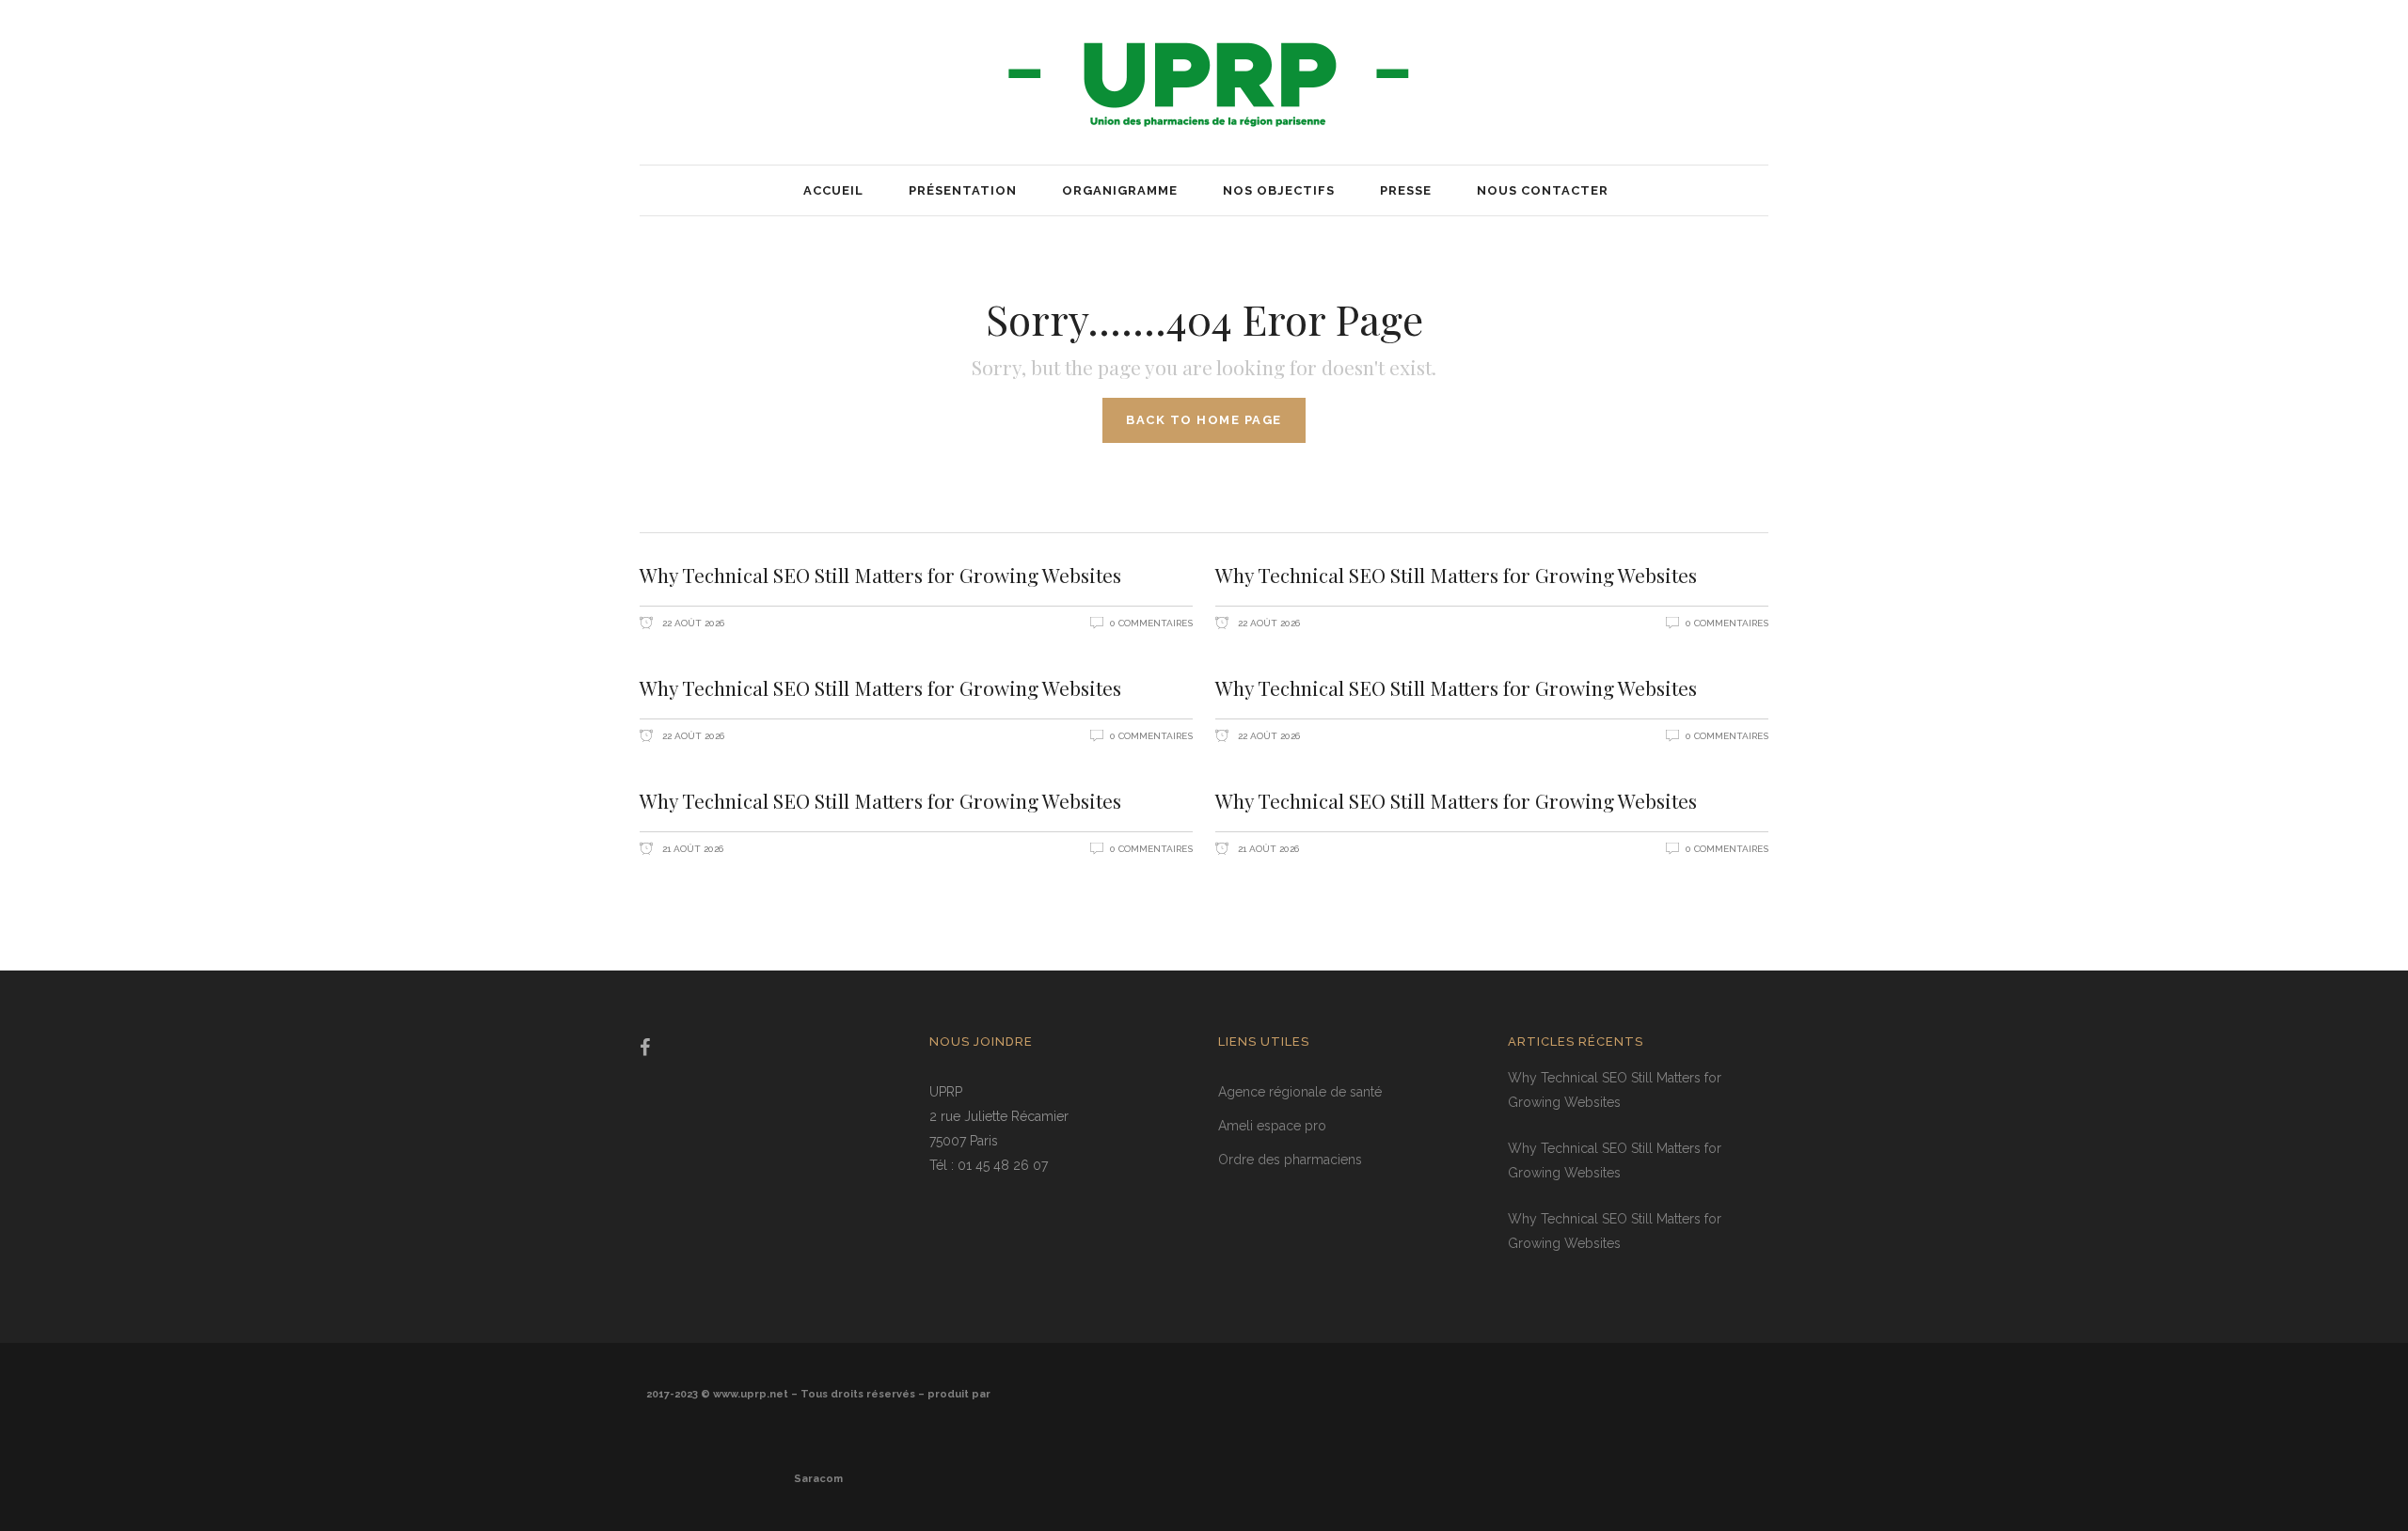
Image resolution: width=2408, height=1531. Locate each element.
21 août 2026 (691, 849)
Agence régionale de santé (1300, 1092)
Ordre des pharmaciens (1290, 1160)
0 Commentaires (1151, 623)
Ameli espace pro (1272, 1126)
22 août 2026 (692, 623)
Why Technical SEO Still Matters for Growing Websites (880, 575)
